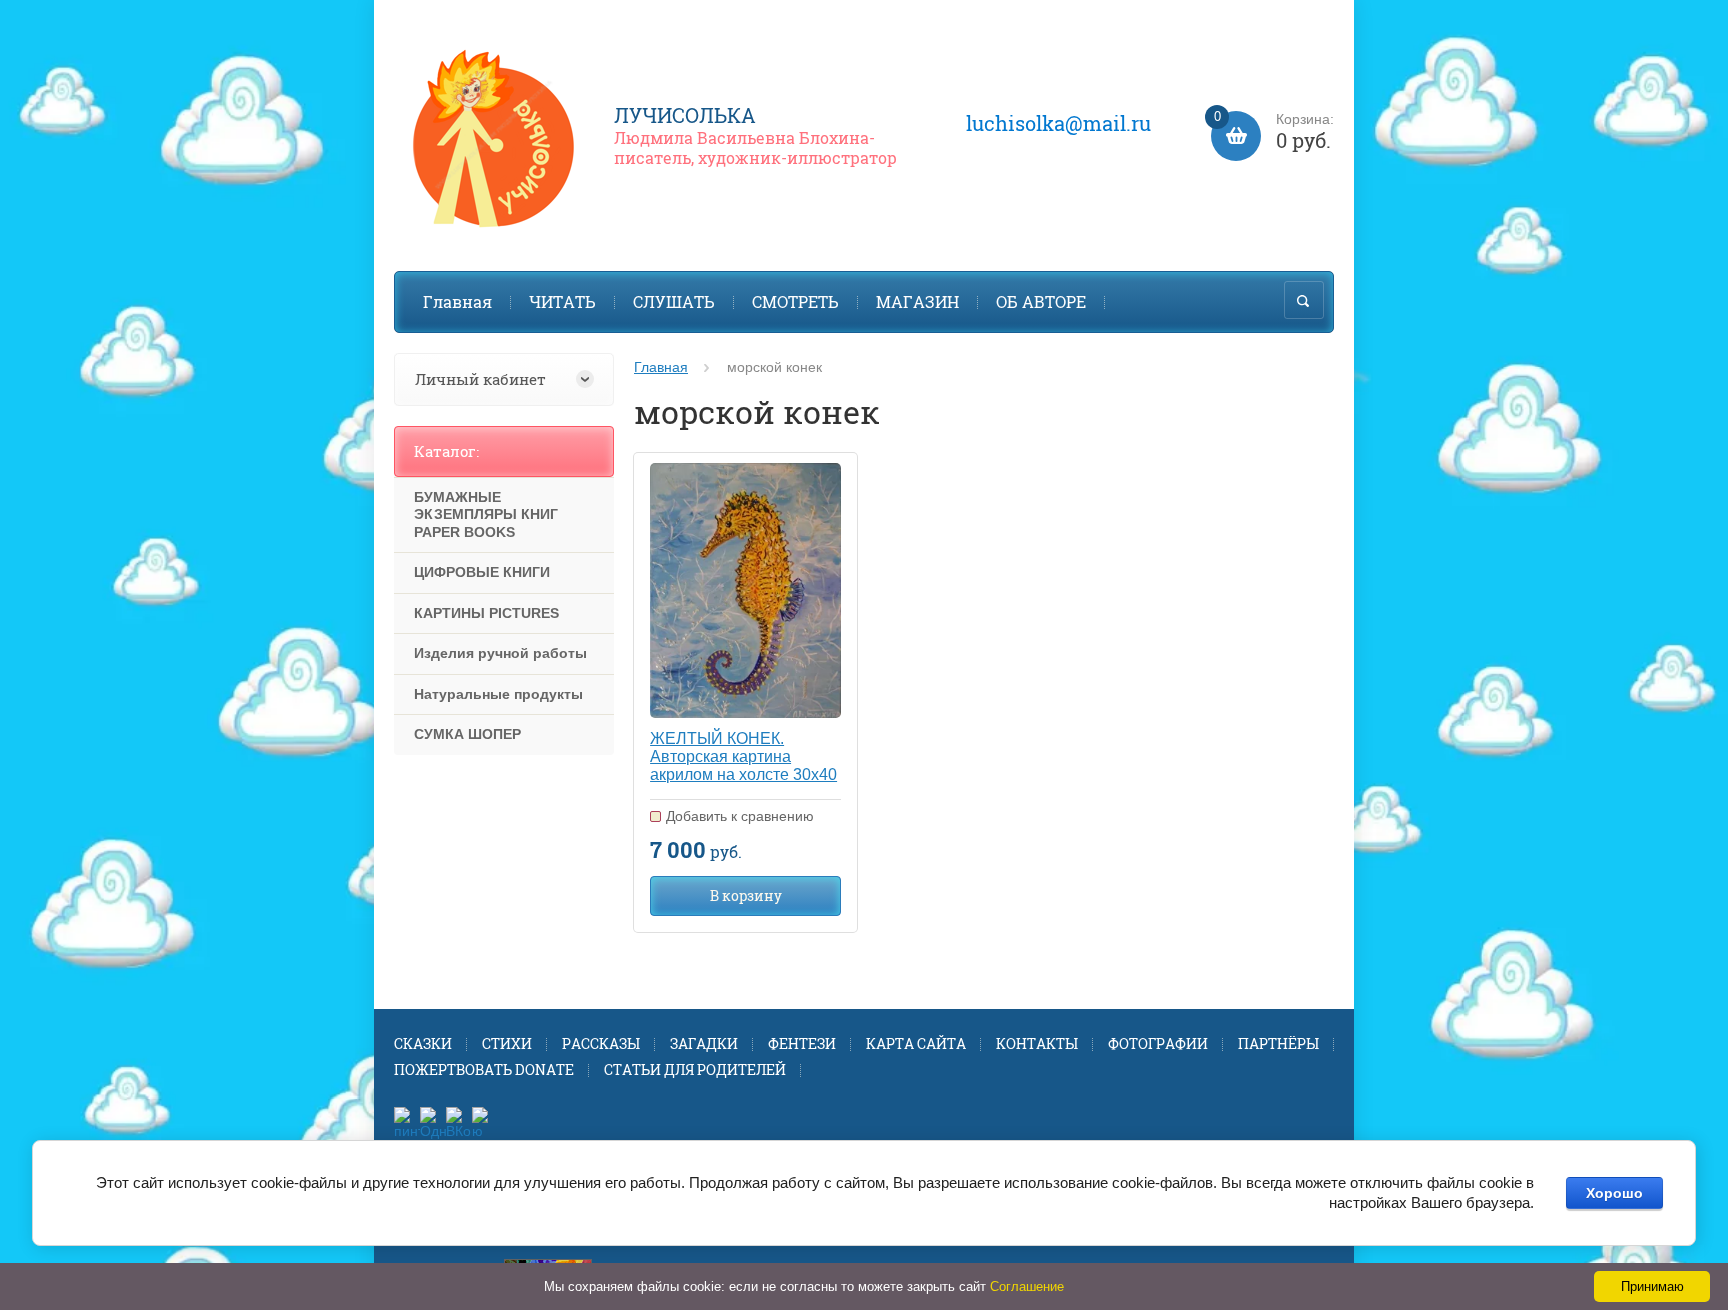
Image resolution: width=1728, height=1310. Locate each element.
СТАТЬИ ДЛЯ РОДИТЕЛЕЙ (695, 1069)
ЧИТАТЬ (562, 301)
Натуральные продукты (498, 694)
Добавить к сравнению (740, 816)
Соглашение (1027, 1286)
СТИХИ (507, 1043)
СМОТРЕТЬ (795, 301)
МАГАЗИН (917, 301)
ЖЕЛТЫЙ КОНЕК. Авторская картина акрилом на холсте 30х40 (743, 756)
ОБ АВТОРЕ (1041, 301)
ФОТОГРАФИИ (1158, 1043)
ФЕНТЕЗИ (802, 1043)
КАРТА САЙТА (916, 1043)
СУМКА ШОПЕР (467, 734)
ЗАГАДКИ (704, 1043)
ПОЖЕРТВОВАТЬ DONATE (484, 1069)
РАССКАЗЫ (601, 1043)
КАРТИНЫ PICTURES (486, 613)
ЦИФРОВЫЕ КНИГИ (482, 572)
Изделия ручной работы (500, 653)
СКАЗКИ (423, 1043)
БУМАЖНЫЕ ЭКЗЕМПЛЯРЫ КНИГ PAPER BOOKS (486, 514)
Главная (457, 301)
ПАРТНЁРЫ (1278, 1043)
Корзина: (1274, 132)
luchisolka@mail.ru (1058, 123)
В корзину (746, 895)
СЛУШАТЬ (674, 301)
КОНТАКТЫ (1037, 1043)
